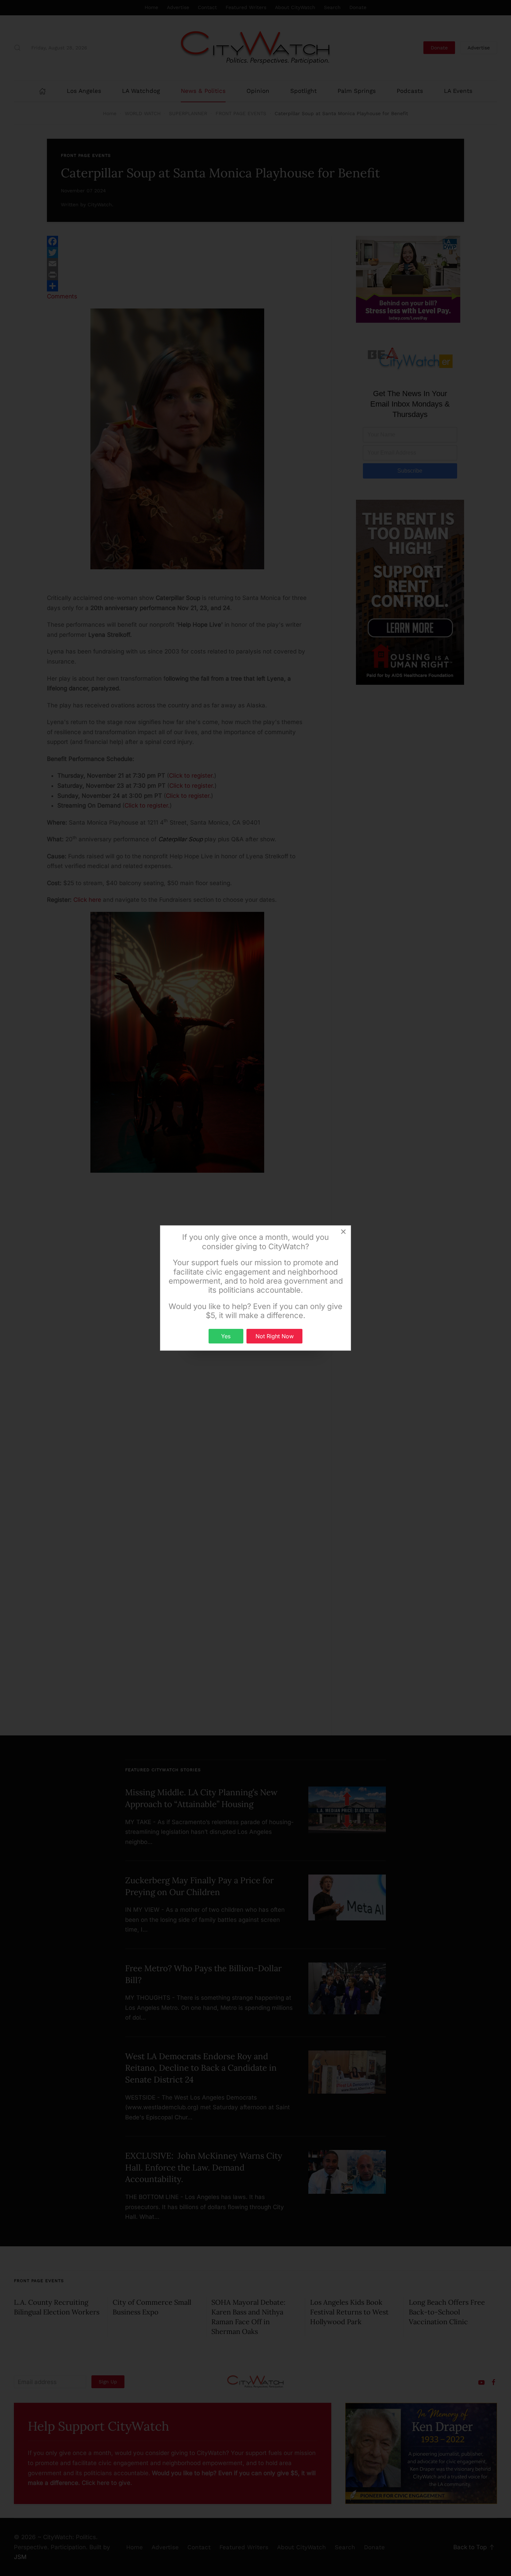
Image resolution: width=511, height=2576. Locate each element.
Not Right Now (275, 1336)
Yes (226, 1336)
